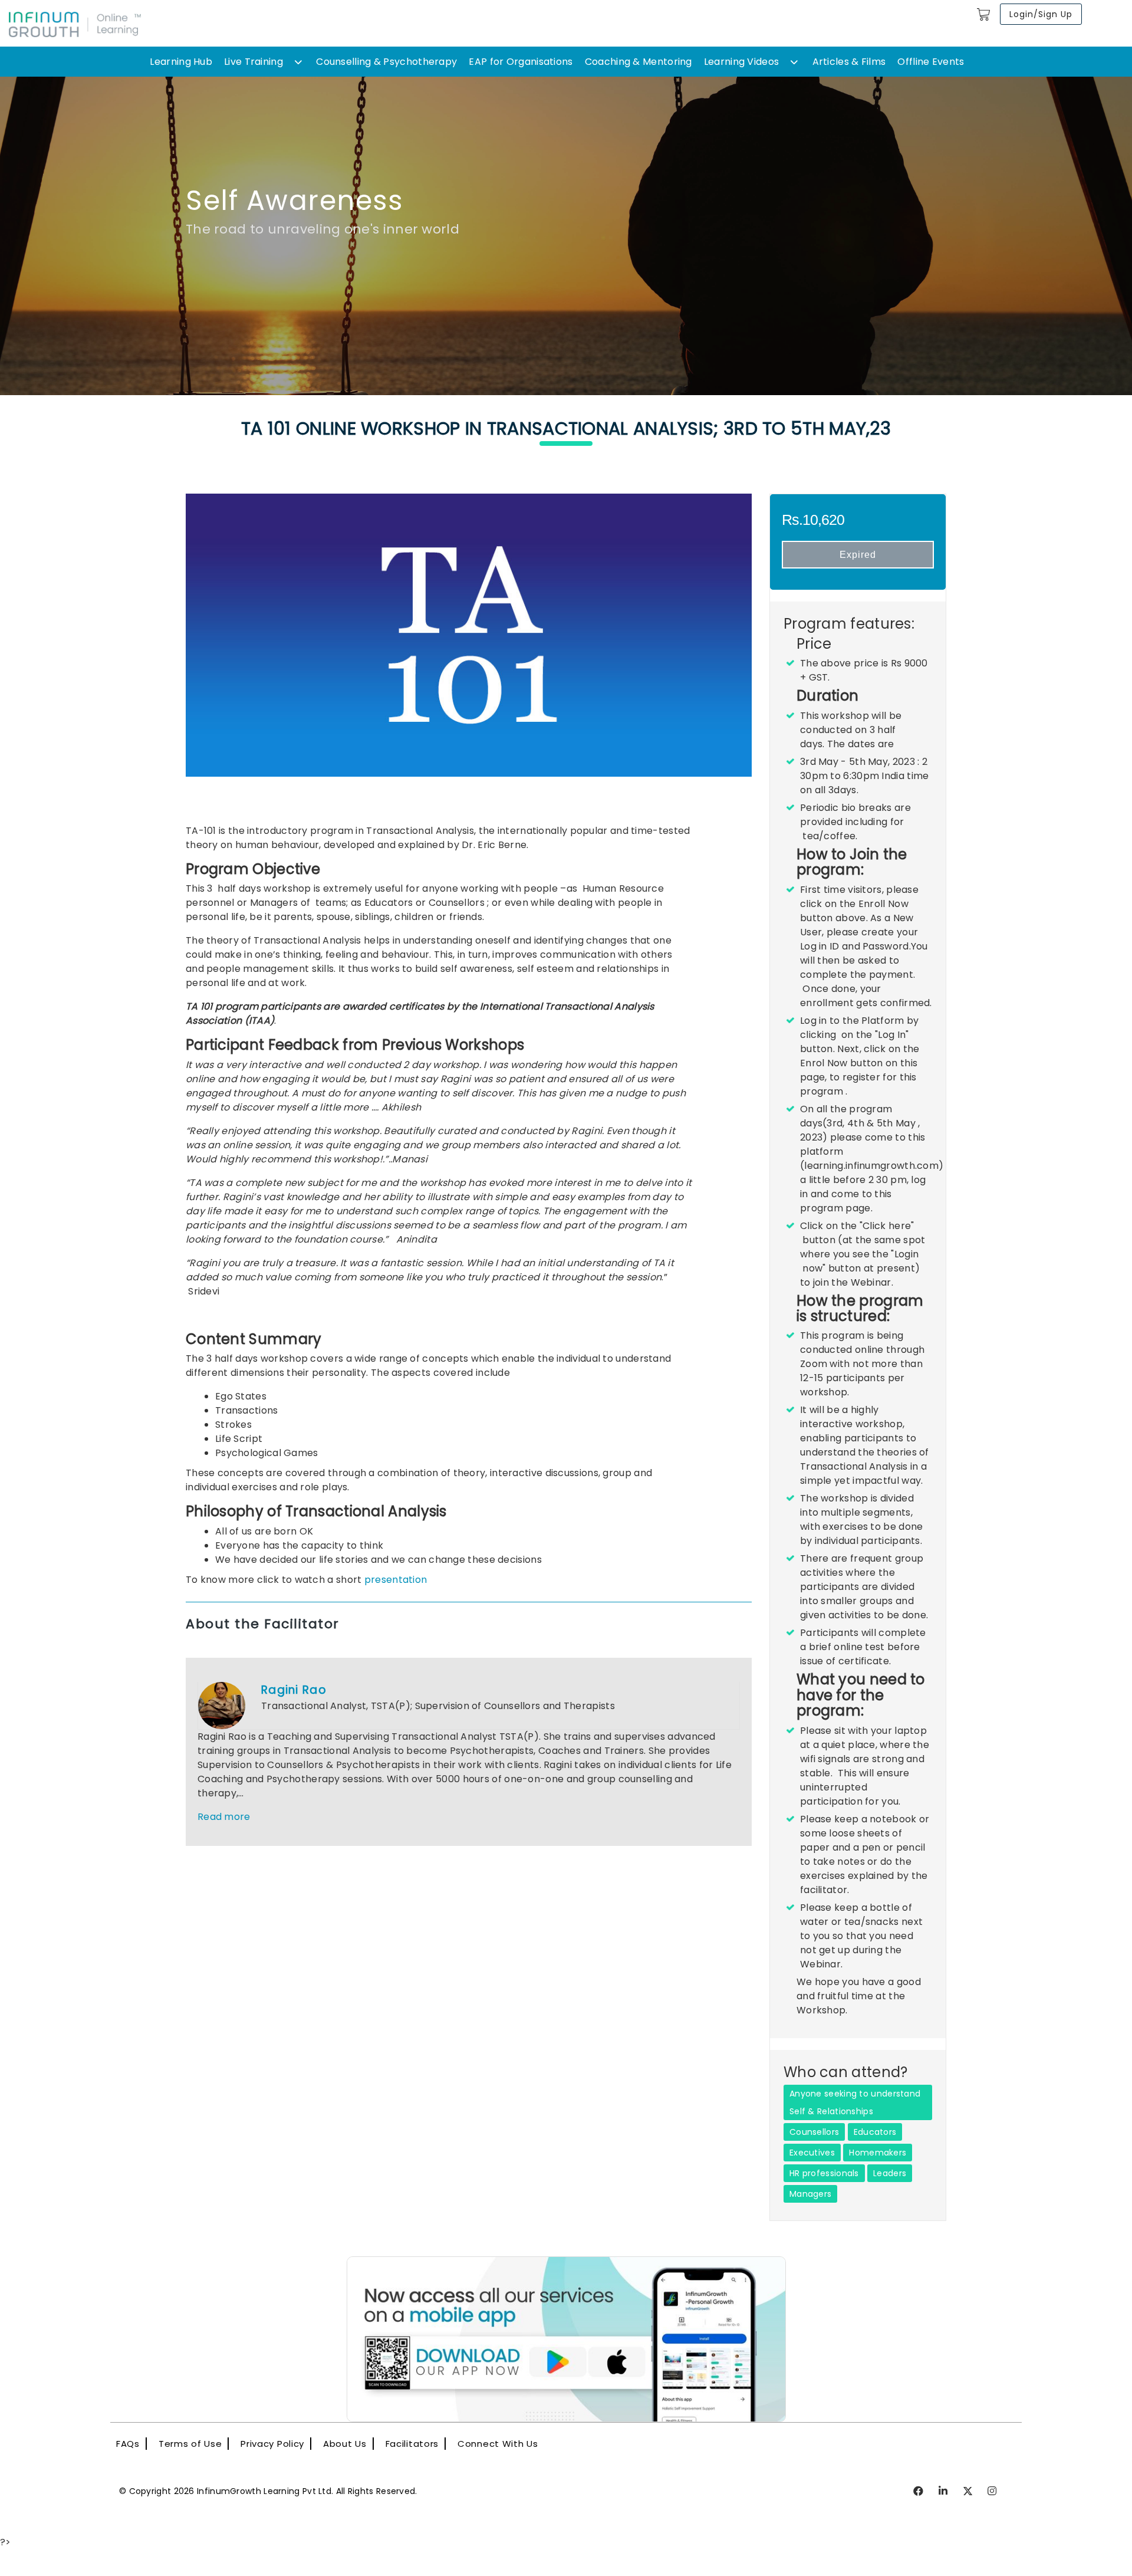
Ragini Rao (294, 1690)
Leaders (890, 2173)
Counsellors (814, 2132)
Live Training (254, 62)
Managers (810, 2194)
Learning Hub (181, 62)
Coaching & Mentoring (639, 62)
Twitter (968, 2492)
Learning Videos (742, 62)
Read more (224, 1817)
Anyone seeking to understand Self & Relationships (855, 2102)
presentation (396, 1580)
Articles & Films (849, 62)
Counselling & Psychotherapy (386, 62)
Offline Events (931, 62)
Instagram (993, 2492)
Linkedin (944, 2492)
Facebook (919, 2492)
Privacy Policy (272, 2444)
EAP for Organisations (521, 62)
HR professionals (824, 2173)
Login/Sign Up (1041, 14)
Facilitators (412, 2444)
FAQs (128, 2444)
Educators (875, 2132)
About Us (345, 2444)
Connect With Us (498, 2444)
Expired (858, 555)
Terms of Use (190, 2444)
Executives (812, 2153)
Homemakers (878, 2153)
